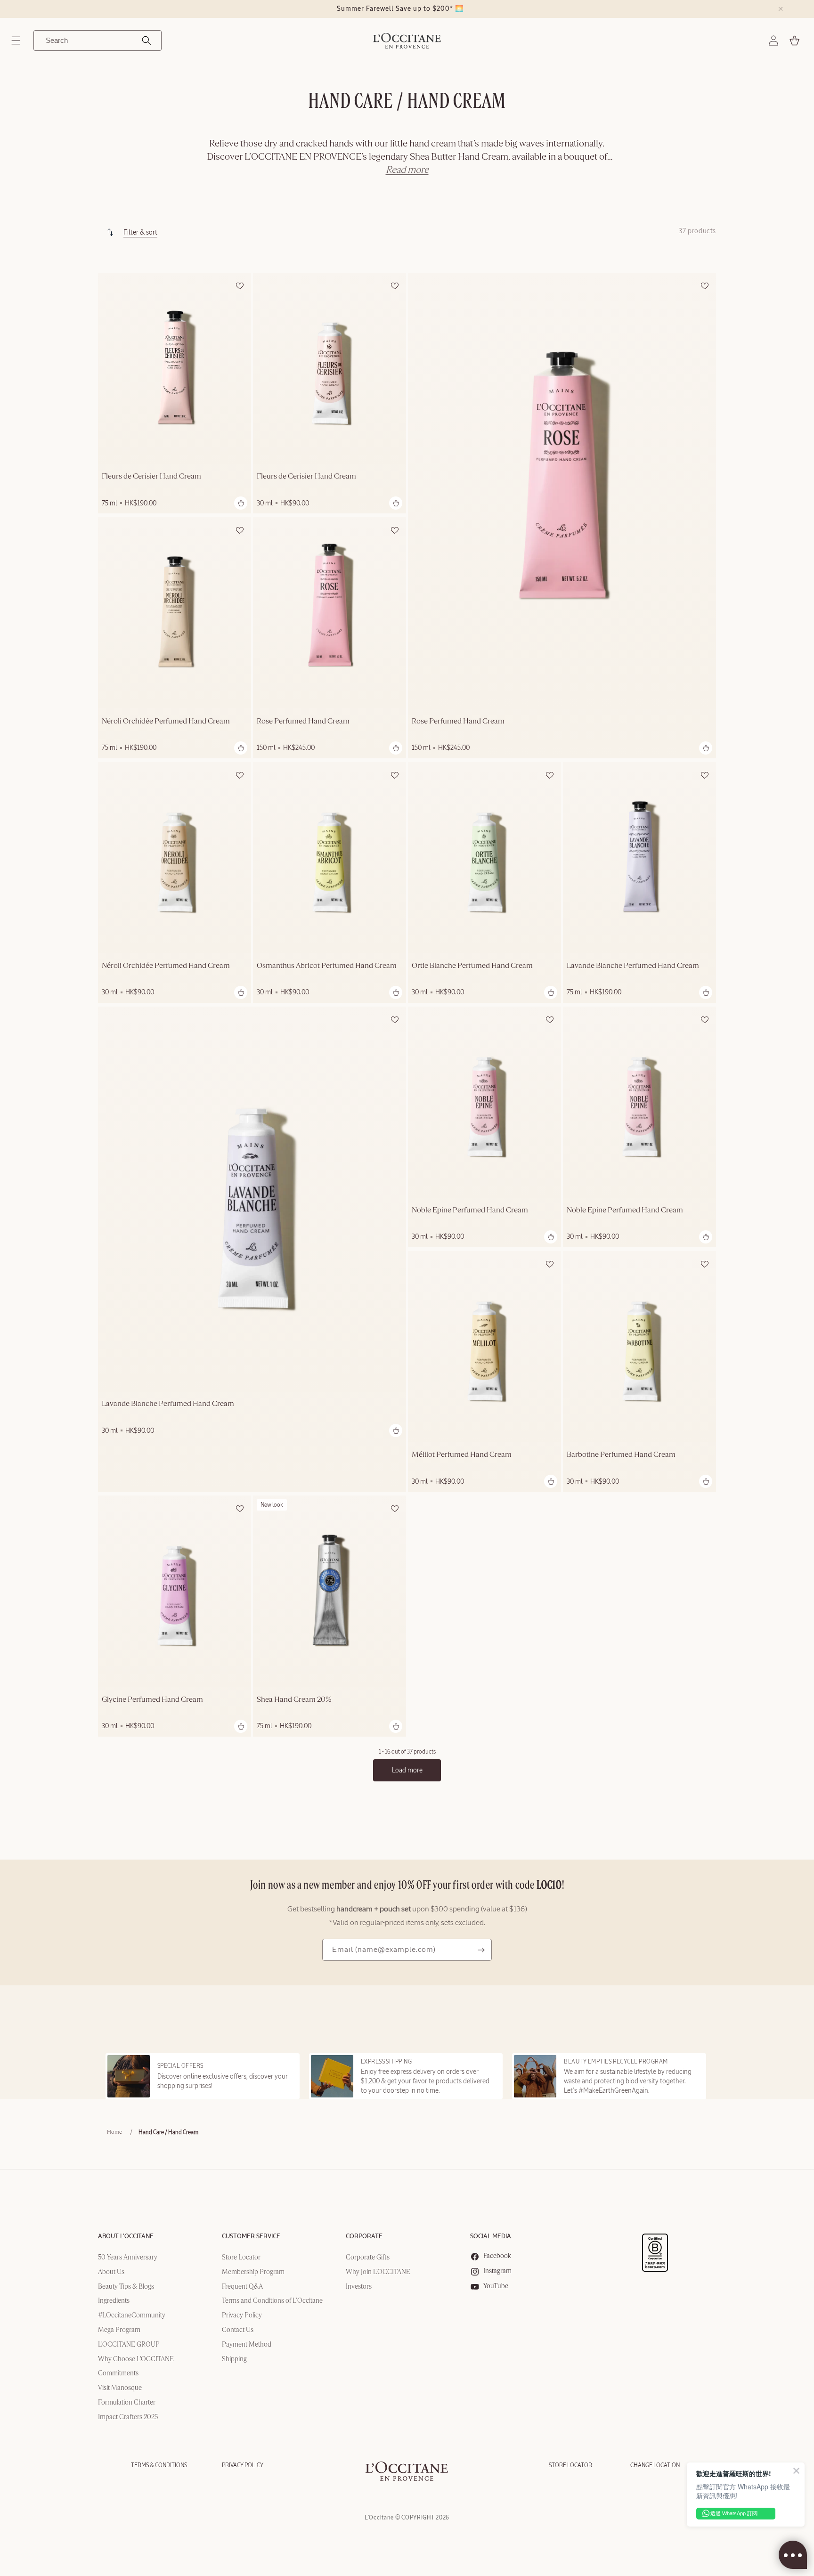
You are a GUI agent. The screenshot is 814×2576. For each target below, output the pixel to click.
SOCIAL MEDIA (491, 2237)
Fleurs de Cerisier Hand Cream (151, 477)
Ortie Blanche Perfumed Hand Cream (472, 966)
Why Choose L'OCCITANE (136, 2359)
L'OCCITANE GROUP (129, 2345)
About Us (111, 2272)
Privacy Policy (242, 2316)
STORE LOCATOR (570, 2465)
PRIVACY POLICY (243, 2465)
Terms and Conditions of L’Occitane (272, 2301)
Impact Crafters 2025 (128, 2417)
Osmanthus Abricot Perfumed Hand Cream (327, 966)
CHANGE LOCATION (655, 2465)
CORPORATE (364, 2237)
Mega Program (119, 2330)
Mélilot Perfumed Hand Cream (462, 1455)
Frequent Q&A (242, 2287)
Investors (359, 2287)
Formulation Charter (127, 2403)
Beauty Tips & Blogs (126, 2287)
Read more (407, 170)
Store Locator (241, 2258)
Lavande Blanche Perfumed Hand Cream (633, 966)
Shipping (234, 2359)
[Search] (147, 41)
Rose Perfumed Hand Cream (458, 722)
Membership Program (253, 2272)
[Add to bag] (241, 503)
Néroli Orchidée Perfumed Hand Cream (166, 722)
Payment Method (247, 2345)
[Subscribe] (481, 1950)
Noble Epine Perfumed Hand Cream (470, 1211)
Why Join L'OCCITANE (378, 2272)
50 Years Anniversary (128, 2258)
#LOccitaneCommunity (132, 2316)
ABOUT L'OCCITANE (126, 2237)
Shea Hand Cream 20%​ (294, 1700)
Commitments (118, 2373)
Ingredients (114, 2301)
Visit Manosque (120, 2388)
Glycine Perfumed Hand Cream (152, 1700)
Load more (407, 1770)
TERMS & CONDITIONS (159, 2465)
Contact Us (238, 2330)
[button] (16, 41)
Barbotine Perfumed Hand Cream (621, 1455)
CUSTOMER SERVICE (251, 2237)
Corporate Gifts (368, 2258)
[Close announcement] (781, 9)
